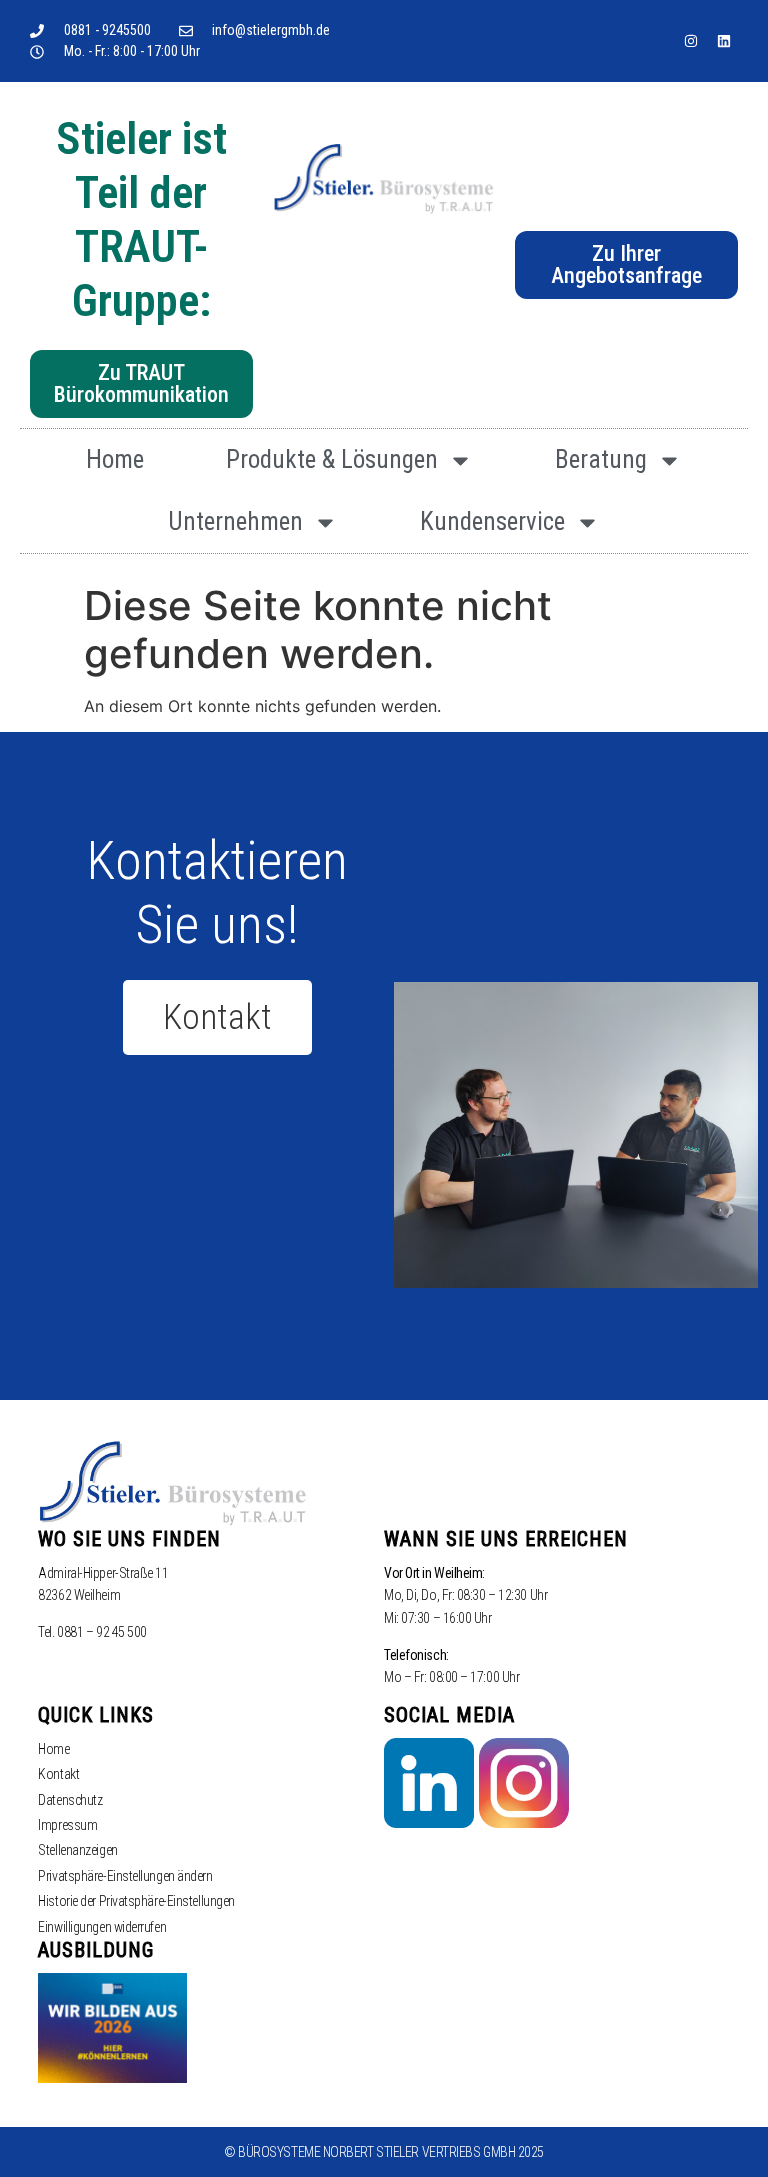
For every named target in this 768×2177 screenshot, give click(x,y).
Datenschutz (70, 1800)
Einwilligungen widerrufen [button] (102, 1927)
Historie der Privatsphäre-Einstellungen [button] (136, 1901)
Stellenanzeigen (77, 1850)
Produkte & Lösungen (332, 459)
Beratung (601, 459)
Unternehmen (235, 521)
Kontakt (58, 1774)
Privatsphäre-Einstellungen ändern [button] (125, 1876)
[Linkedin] (724, 41)
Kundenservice (492, 521)
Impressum (67, 1825)
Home (115, 459)
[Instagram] (691, 41)
